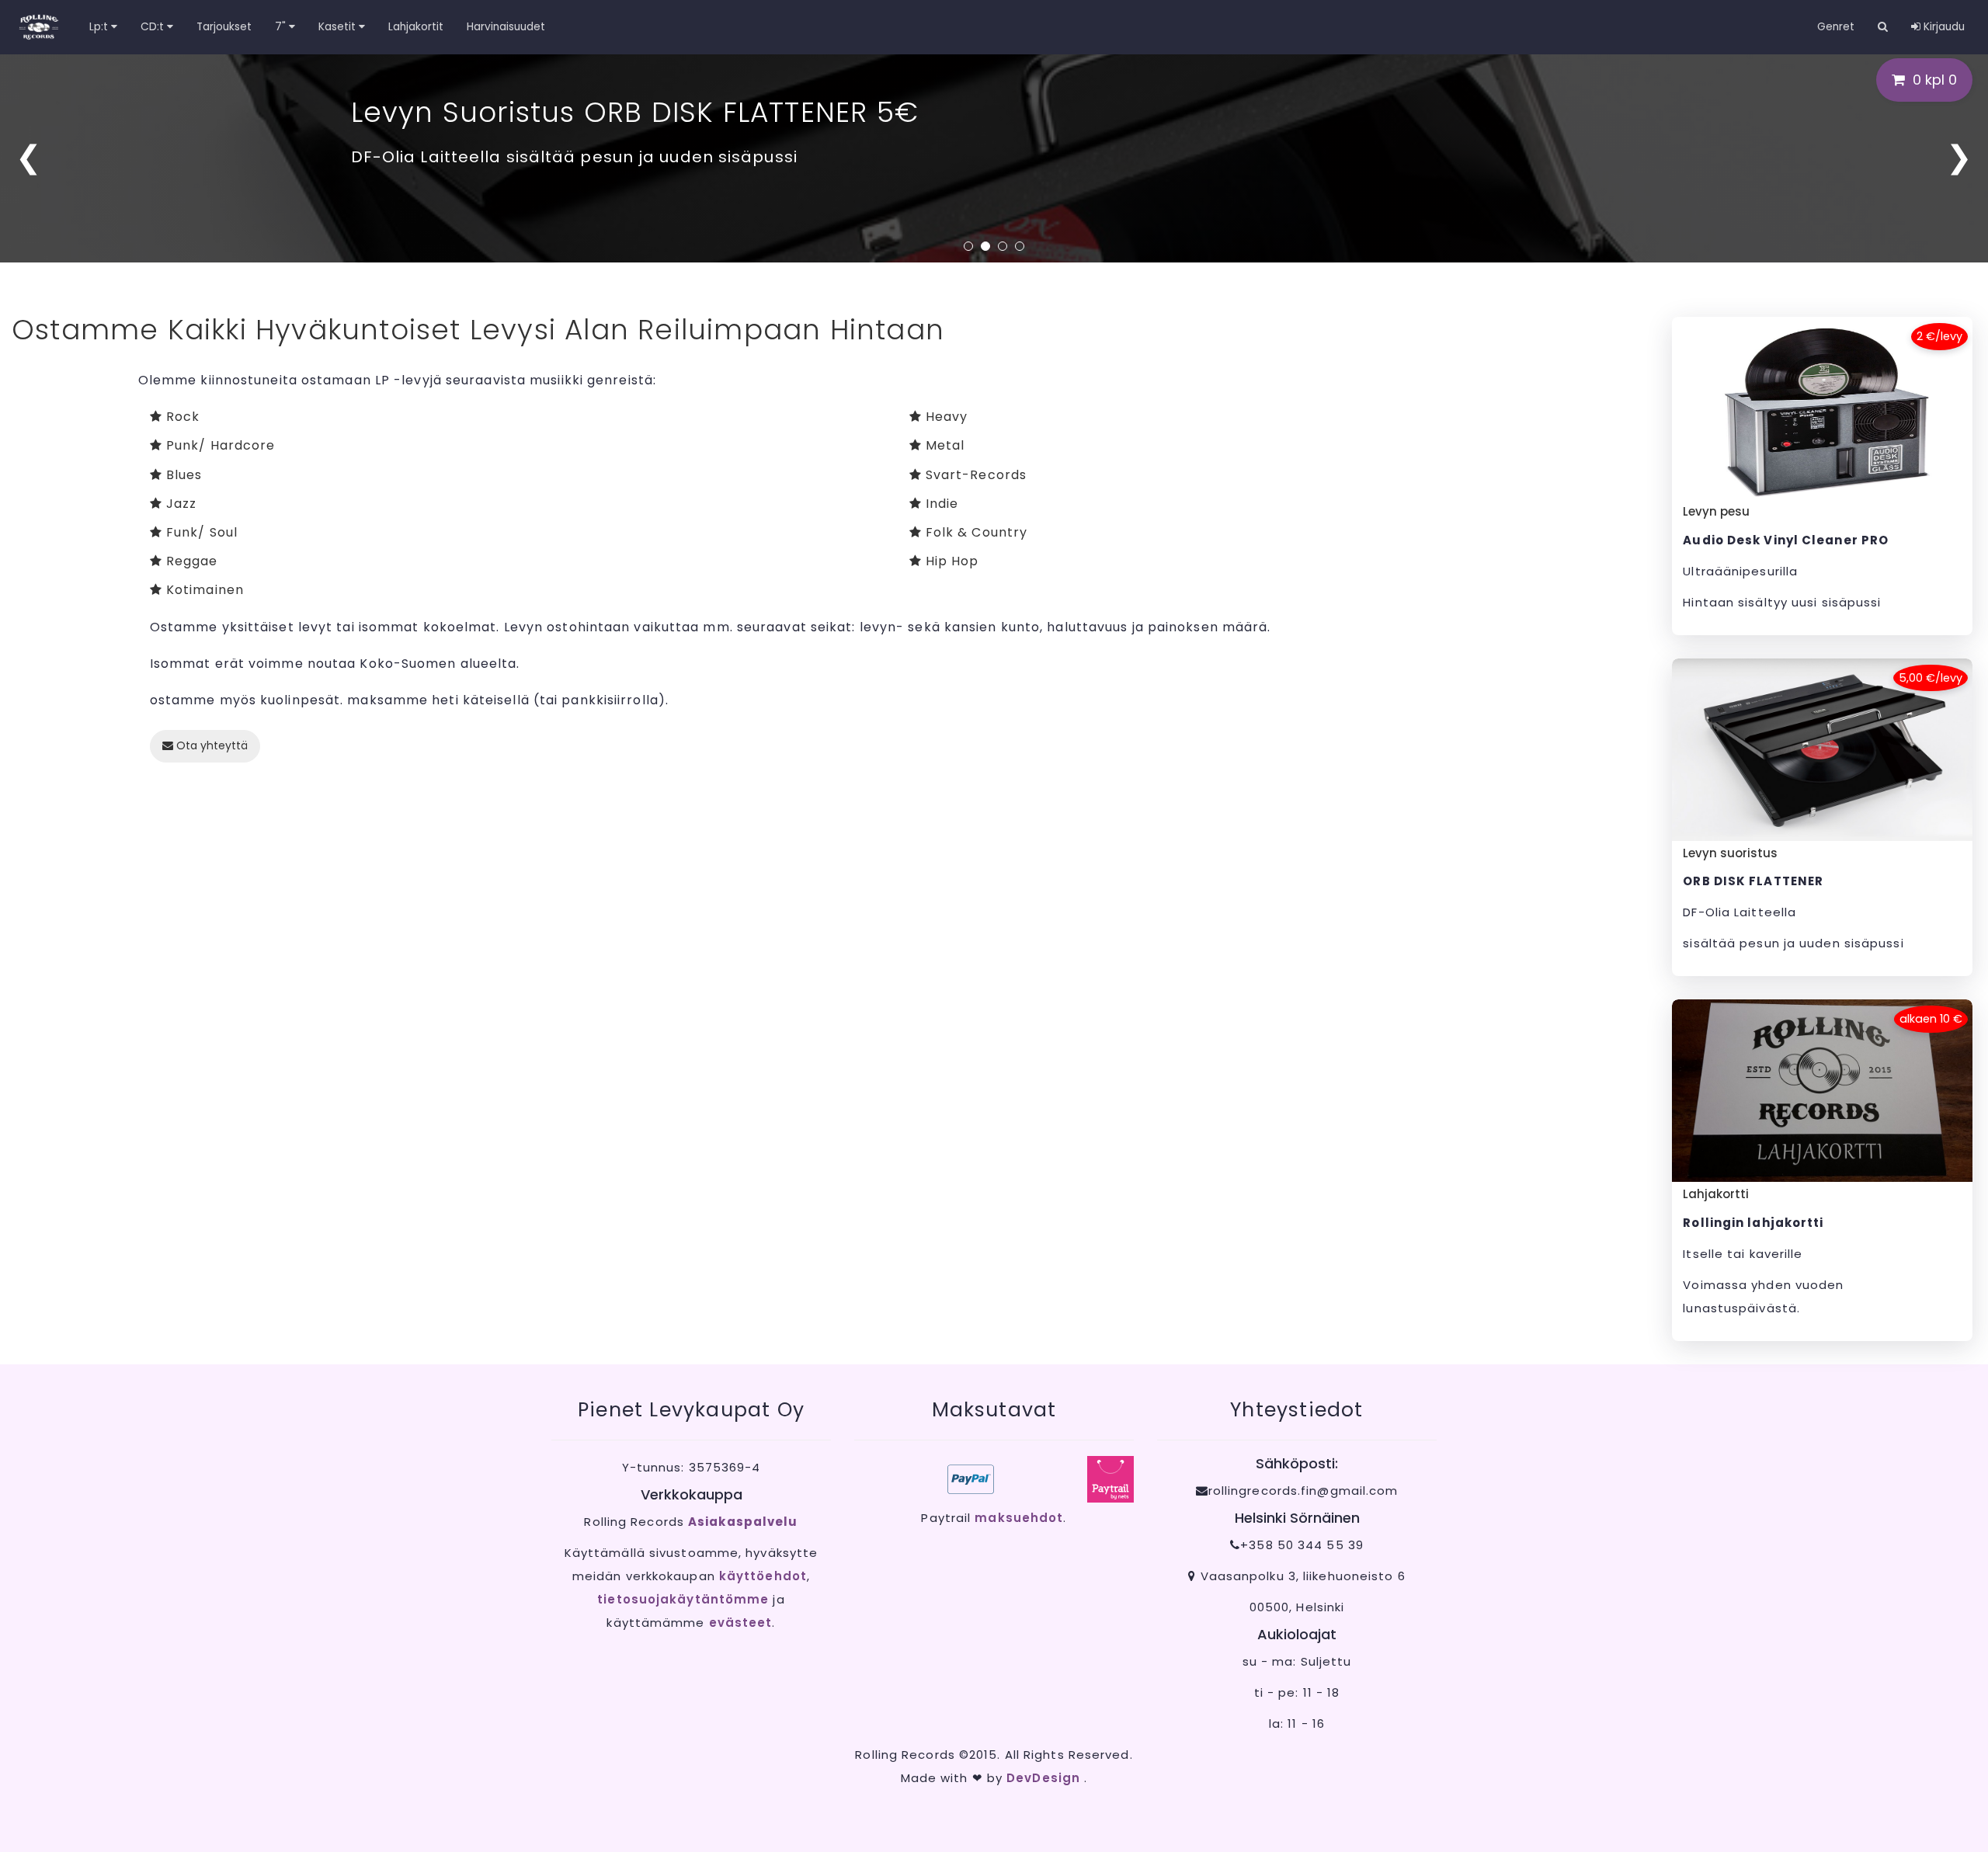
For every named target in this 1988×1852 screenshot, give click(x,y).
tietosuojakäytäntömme (683, 1599)
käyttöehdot (763, 1576)
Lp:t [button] (100, 27)
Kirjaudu (1943, 27)
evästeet (741, 1623)
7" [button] (282, 27)
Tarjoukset (224, 27)
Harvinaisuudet (506, 27)
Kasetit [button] (339, 27)
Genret (1836, 27)
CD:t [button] (154, 27)
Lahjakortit (416, 27)
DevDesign (1045, 1778)
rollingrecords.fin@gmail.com (1303, 1491)
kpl (1935, 80)
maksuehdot (1019, 1518)
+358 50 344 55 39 (1302, 1545)
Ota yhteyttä (210, 745)
